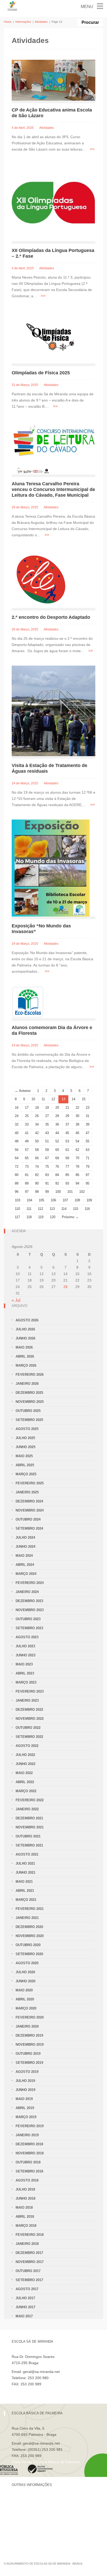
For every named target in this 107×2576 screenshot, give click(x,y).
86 (77, 1175)
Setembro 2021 (29, 1845)
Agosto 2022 (27, 1746)
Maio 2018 (24, 2208)
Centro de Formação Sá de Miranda (41, 2500)
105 (41, 1200)
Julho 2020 (25, 1972)
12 (53, 1099)
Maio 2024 (24, 1556)
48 (17, 1141)
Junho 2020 (25, 1981)
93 (67, 1183)
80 (17, 1175)
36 (57, 1124)
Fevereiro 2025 (30, 1483)
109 (89, 1200)
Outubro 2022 (28, 1728)
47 (88, 1133)
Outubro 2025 (28, 1411)
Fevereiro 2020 (30, 2017)
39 (88, 1124)
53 (67, 1141)
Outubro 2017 (28, 2271)
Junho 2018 (25, 2198)
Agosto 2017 (27, 2289)
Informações (23, 22)
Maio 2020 (24, 1990)
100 (58, 1192)
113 (52, 1209)
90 (37, 1183)
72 (17, 1167)
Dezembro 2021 (29, 1818)
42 (37, 1133)
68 (57, 1158)
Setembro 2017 (29, 2280)
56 (17, 1150)
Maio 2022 (24, 1773)
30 (77, 1116)
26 (37, 1116)
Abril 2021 (25, 1891)
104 (29, 1200)
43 (47, 1133)
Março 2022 (26, 1791)
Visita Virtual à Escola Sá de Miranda (42, 2390)
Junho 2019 (25, 2090)
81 (27, 1175)
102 (82, 1192)
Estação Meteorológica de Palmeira (41, 2526)
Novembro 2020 (30, 1936)
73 (27, 1167)
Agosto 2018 (27, 2180)
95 (88, 1183)
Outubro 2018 (28, 2162)
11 (43, 1099)
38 (77, 1124)
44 (57, 1133)
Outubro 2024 (28, 1519)
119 (41, 1217)
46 (77, 1133)
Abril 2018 (25, 2217)
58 (37, 1150)
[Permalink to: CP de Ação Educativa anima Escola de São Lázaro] (53, 80)
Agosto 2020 (27, 1963)
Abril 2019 (25, 2108)
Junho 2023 (25, 1655)
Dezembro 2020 (29, 1927)
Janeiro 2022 (27, 1809)
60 (57, 1150)
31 (88, 1116)
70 (77, 1158)
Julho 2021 (25, 1863)
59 (47, 1150)
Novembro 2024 (30, 1510)
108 (77, 1200)
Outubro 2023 (28, 1619)
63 (88, 1150)
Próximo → (70, 1217)
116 (87, 1209)
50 (37, 1141)
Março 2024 (26, 1574)
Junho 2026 (25, 1338)
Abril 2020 (25, 1999)
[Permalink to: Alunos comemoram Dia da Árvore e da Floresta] (28, 1002)
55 (88, 1141)
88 (17, 1183)
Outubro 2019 (28, 2054)
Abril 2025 (25, 1465)
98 (37, 1192)
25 (27, 1116)
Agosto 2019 (27, 2072)
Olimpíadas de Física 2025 (41, 373)
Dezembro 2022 (29, 1710)
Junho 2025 (25, 1447)
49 (27, 1141)
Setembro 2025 (29, 1420)
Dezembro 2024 (29, 1501)
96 (17, 1192)
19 (47, 1108)
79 (88, 1167)
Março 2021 (26, 1900)
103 (18, 1200)
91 (47, 1183)
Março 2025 (26, 1474)
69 (67, 1158)
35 (47, 1124)
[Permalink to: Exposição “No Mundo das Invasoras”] (51, 868)
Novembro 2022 (30, 1719)
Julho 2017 (25, 2298)
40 (17, 1133)
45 (67, 1133)
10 (33, 1099)
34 (37, 1124)
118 (29, 1217)
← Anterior (23, 1091)
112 (41, 1209)
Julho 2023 (25, 1646)
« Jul (16, 1300)
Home (8, 22)
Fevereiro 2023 (30, 1691)
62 (77, 1150)
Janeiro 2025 (27, 1492)
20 (57, 1108)
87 (88, 1175)
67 (47, 1158)
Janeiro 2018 (27, 2244)
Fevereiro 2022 (30, 1800)
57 (27, 1150)
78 (77, 1167)
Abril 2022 (25, 1782)
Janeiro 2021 (27, 1918)
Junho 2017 (25, 2307)
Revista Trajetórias (27, 2509)
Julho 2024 (25, 1538)
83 (47, 1175)
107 (65, 1200)
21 (67, 1108)
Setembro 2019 (29, 2063)
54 (77, 1141)
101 (70, 1192)
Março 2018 (26, 2226)
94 (77, 1183)
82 (37, 1175)
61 (67, 1150)
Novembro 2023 (30, 1610)
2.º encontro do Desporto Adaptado (51, 617)
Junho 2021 (25, 1873)
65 (27, 1158)
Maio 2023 (24, 1664)
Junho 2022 (25, 1764)
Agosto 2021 (27, 1854)
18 (37, 1108)
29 (67, 1116)
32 (17, 1124)
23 (88, 1108)
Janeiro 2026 (27, 1384)
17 (27, 1108)
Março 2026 (26, 1365)
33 (27, 1124)
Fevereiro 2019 (30, 2126)
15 (84, 1099)
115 (76, 1209)
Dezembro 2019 (29, 2035)
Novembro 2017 (30, 2262)
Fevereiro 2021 (30, 1909)
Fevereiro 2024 (30, 1583)
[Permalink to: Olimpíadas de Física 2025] (53, 337)
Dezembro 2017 (29, 2253)
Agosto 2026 (27, 1320)
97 (27, 1192)
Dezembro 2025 (29, 1393)
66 (37, 1158)
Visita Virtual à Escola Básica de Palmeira (46, 2462)
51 (47, 1141)
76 (57, 1167)
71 (88, 1158)
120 (53, 1217)
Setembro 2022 (29, 1737)
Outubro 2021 (28, 1836)
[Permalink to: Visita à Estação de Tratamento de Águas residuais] (53, 710)
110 (17, 1209)
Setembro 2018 (29, 2171)
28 (57, 1116)
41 (27, 1133)
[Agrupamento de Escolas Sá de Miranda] (13, 6)
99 (47, 1192)
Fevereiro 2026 (30, 1375)
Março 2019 (26, 2117)
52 (57, 1141)
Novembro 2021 (30, 1827)
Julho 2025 (25, 1438)
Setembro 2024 (29, 1528)
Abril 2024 (25, 1565)
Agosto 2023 (27, 1637)
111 (29, 1209)
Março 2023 (26, 1682)
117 (17, 1217)
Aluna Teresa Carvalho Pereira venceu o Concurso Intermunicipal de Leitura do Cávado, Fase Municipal (53, 489)
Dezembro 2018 (29, 2144)
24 (17, 1116)
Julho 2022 (25, 1755)
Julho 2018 (25, 2189)
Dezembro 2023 (29, 1601)
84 (57, 1175)
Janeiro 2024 (27, 1592)
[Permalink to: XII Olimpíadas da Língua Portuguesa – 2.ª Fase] (53, 202)
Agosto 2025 (27, 1429)
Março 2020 (26, 2008)
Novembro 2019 (30, 2045)
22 (77, 1108)
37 (67, 1124)
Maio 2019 (24, 2099)
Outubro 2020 (28, 1945)
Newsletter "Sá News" (29, 2518)
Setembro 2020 (29, 1954)
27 (47, 1116)
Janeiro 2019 (27, 2135)
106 (53, 1200)
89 (27, 1183)
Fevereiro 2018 (30, 2235)
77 (67, 1167)
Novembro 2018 (30, 2153)
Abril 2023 (25, 1673)
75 (47, 1167)
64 (17, 1158)
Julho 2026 (25, 1329)
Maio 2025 (24, 1456)
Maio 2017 (24, 2316)
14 (73, 1099)
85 (67, 1175)
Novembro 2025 (30, 1402)
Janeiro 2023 (27, 1700)
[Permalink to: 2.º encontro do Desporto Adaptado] (41, 579)
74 (37, 1167)
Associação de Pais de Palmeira (38, 2535)
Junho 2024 (25, 1547)
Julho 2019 (25, 2081)
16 (17, 1108)
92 (57, 1183)
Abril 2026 (25, 1356)
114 (64, 1209)
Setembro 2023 (29, 1628)
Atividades (41, 22)
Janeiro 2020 (27, 2026)
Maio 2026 (24, 1347)
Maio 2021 (24, 1882)
